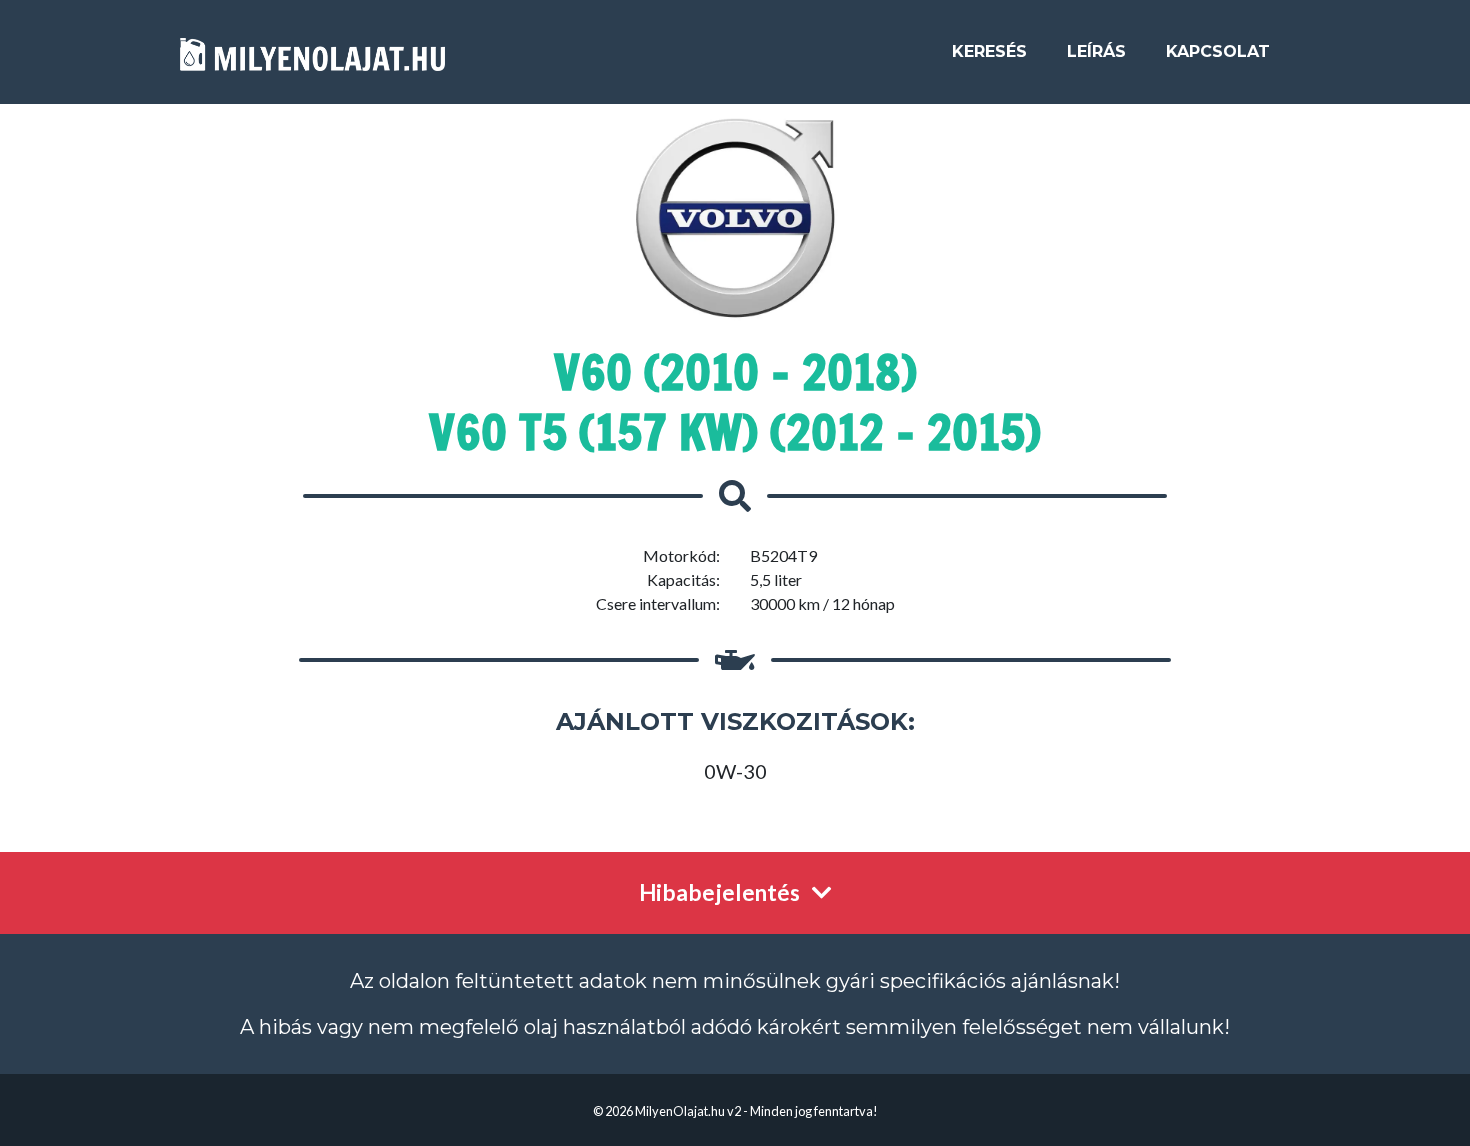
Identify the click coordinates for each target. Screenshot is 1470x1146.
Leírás (1096, 51)
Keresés (989, 51)
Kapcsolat (1218, 51)
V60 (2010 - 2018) (735, 372)
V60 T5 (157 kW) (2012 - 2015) (735, 432)
